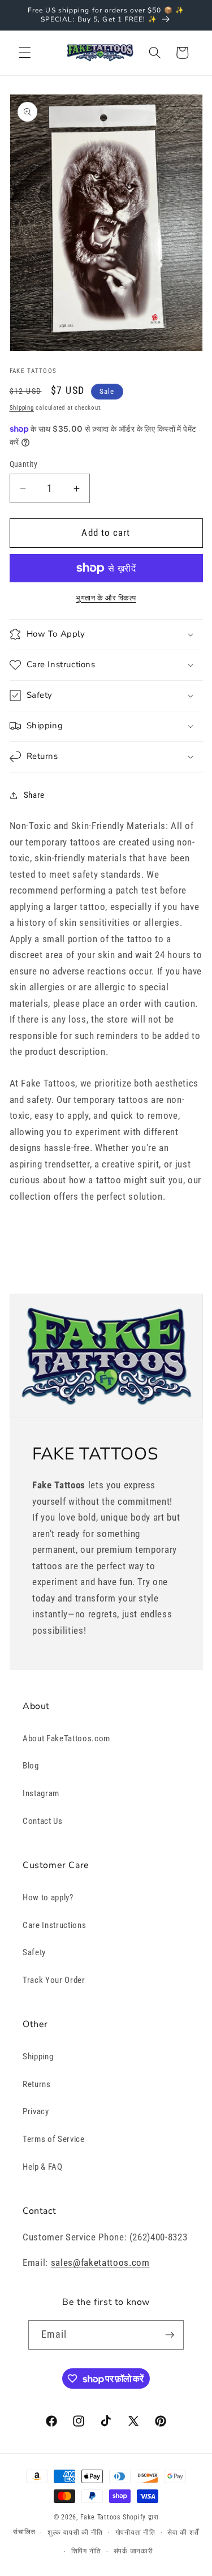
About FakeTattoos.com (66, 1738)
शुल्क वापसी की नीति (75, 2532)
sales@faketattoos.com (100, 2263)
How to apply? (48, 1897)
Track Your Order (54, 1980)
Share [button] (34, 795)
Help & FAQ (43, 2167)
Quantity (24, 464)
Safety (34, 1952)
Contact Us (43, 1821)
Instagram (41, 1793)
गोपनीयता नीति (135, 2532)
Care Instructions (54, 1925)
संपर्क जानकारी (133, 2551)
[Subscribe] (170, 2335)
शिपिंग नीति (86, 2551)
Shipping (22, 408)
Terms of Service (54, 2139)
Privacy (36, 2111)
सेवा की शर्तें (183, 2532)
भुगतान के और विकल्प (106, 598)
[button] (25, 53)
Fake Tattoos (100, 2517)
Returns (37, 2084)
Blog (31, 1766)
